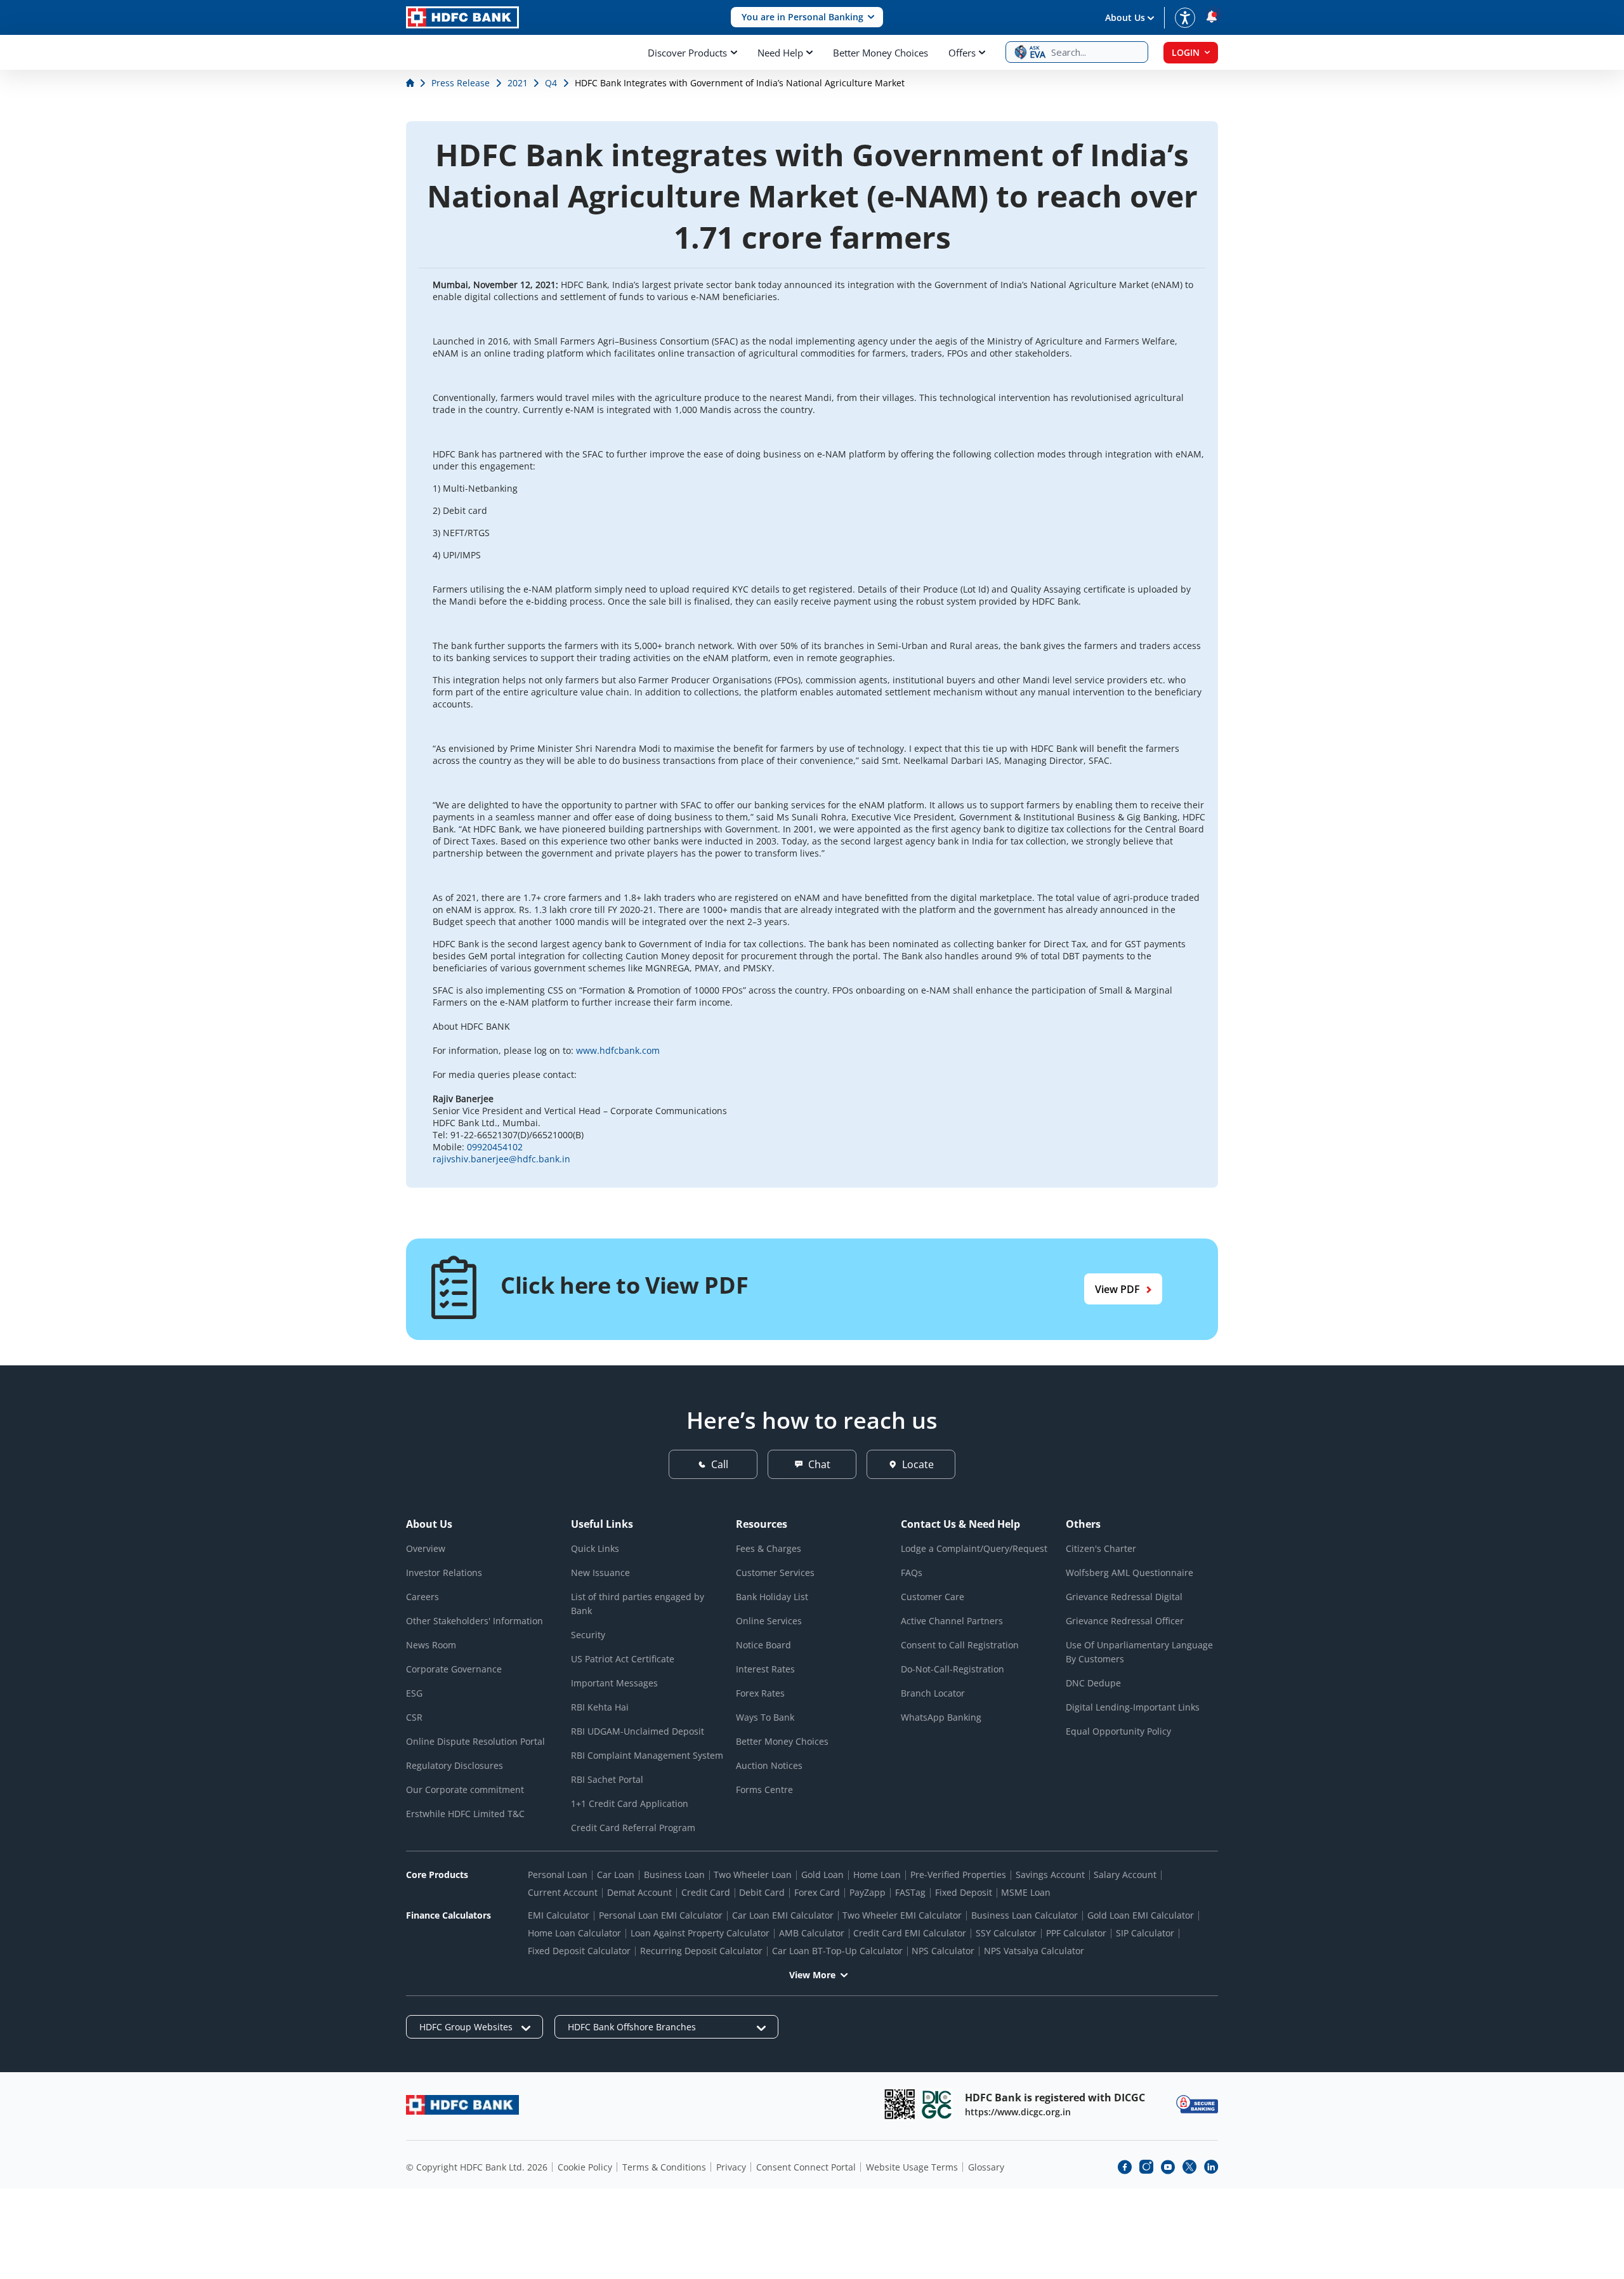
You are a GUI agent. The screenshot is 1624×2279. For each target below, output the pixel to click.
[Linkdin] (1211, 2167)
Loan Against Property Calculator (700, 1933)
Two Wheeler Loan (753, 1875)
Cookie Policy (585, 2167)
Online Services (769, 1621)
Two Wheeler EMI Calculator (902, 1915)
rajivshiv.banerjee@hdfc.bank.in (501, 1159)
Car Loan (616, 1875)
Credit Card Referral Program (633, 1828)
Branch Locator (933, 1693)
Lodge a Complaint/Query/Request (974, 1548)
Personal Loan (558, 1875)
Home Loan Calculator (574, 1933)
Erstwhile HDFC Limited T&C (465, 1814)
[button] (807, 17)
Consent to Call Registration (960, 1645)
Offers (962, 53)
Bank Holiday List (772, 1597)
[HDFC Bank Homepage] (411, 83)
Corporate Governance (454, 1669)
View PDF (1117, 1289)
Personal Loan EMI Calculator (661, 1915)
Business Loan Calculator (1025, 1915)
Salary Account (1125, 1875)
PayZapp (868, 1892)
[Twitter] (1189, 2167)
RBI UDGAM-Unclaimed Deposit (638, 1731)
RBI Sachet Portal (607, 1779)
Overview (426, 1548)
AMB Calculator (812, 1933)
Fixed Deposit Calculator (579, 1951)
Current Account (563, 1892)
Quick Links (595, 1548)
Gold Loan (822, 1875)
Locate (918, 1464)
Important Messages (614, 1683)
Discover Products (687, 53)
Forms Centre (764, 1790)
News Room (431, 1645)
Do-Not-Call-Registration (953, 1669)
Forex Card (817, 1892)
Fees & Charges (769, 1548)
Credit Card (706, 1892)
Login (1186, 52)
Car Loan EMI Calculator (783, 1915)
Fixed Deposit (964, 1892)
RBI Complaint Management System (647, 1755)
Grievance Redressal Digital (1124, 1597)
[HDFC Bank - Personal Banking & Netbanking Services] (462, 2105)
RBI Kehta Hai (600, 1707)
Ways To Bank (765, 1717)
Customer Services (775, 1573)
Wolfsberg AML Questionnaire (1130, 1573)
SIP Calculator (1145, 1933)
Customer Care (933, 1597)
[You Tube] (1168, 2167)
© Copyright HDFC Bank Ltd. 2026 (477, 2167)
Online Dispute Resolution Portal (475, 1741)
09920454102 (495, 1147)
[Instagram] (1146, 2167)
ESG (414, 1693)
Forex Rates (760, 1693)
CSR (414, 1717)
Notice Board (763, 1645)
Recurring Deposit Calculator (701, 1951)
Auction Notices (769, 1765)
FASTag (910, 1892)
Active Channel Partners (952, 1621)
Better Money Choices (881, 53)
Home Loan (877, 1875)
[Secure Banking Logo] (1197, 2104)
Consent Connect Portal (806, 2167)
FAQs (912, 1573)
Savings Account (1050, 1875)
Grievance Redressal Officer (1125, 1621)
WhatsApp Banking (941, 1717)
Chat (819, 1464)
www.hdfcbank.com (618, 1050)
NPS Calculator (943, 1951)
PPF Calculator (1076, 1933)
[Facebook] (1125, 2167)
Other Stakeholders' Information (475, 1621)
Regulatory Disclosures (455, 1765)
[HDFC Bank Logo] (462, 17)
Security (588, 1635)
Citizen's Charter (1101, 1548)
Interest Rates (765, 1669)
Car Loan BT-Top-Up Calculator (837, 1951)
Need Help (780, 53)
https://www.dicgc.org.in (1018, 2112)
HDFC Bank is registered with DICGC (1055, 2098)
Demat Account (639, 1892)
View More (812, 1975)
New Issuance (600, 1573)
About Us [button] (1125, 17)
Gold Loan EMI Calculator (1141, 1915)
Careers (422, 1597)
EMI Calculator (559, 1915)
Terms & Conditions (664, 2167)
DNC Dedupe (1093, 1683)
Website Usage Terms (912, 2167)
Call (720, 1464)
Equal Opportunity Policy (1118, 1731)
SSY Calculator (1006, 1933)
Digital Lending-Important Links (1133, 1707)
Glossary (986, 2167)
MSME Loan (1026, 1892)
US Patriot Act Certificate (623, 1659)
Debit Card (762, 1892)
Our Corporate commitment (465, 1790)
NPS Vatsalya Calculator (1034, 1951)
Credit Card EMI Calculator (910, 1933)
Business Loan (674, 1875)
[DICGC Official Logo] (937, 2104)
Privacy (731, 2167)
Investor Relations (444, 1573)
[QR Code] (900, 2104)
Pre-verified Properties (958, 1875)
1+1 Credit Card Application (630, 1803)
